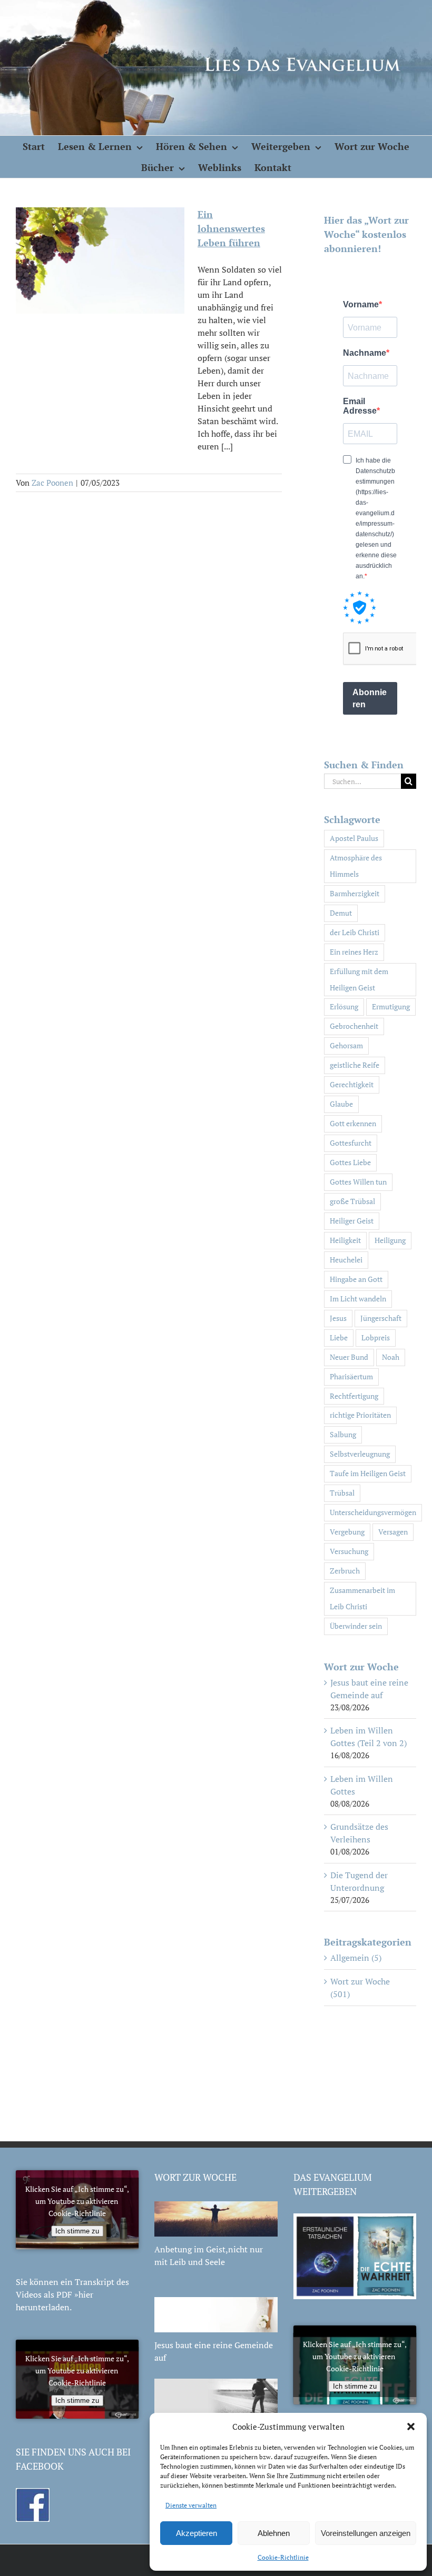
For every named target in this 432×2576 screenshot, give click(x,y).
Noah (391, 1357)
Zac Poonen (52, 483)
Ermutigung (391, 1006)
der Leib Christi (355, 932)
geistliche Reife (355, 1065)
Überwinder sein (356, 1626)
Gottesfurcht (351, 1143)
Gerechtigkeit (352, 1084)
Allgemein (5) (356, 1958)
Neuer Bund (349, 1357)
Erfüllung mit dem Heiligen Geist (359, 979)
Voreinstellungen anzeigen (366, 2533)
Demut (341, 913)
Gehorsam (346, 1045)
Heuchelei (346, 1260)
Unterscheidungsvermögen (373, 1512)
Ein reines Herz (354, 952)
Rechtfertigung (354, 1396)
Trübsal (342, 1493)
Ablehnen (274, 2533)
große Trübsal (352, 1201)
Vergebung (347, 1532)
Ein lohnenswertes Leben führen (231, 228)
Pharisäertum (351, 1376)
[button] (411, 2427)
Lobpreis (376, 1337)
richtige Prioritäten (360, 1415)
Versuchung (349, 1551)
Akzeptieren (197, 2533)
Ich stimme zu (77, 2231)
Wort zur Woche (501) (360, 1988)
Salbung (343, 1434)
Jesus (338, 1318)
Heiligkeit (345, 1240)
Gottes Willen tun (358, 1182)
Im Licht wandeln (358, 1299)
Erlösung (344, 1006)
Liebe (339, 1337)
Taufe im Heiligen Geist (368, 1473)
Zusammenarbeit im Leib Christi (362, 1598)
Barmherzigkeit (355, 893)
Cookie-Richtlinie (283, 2557)
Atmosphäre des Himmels (356, 866)
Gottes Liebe (350, 1162)
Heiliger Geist (352, 1221)
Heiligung (390, 1240)
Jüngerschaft (381, 1318)
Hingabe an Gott (356, 1279)
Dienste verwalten (191, 2505)
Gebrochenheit (354, 1026)
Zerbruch (345, 1571)
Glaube (341, 1104)
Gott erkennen (353, 1123)
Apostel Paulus (354, 838)
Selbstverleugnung (360, 1454)
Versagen (393, 1532)
